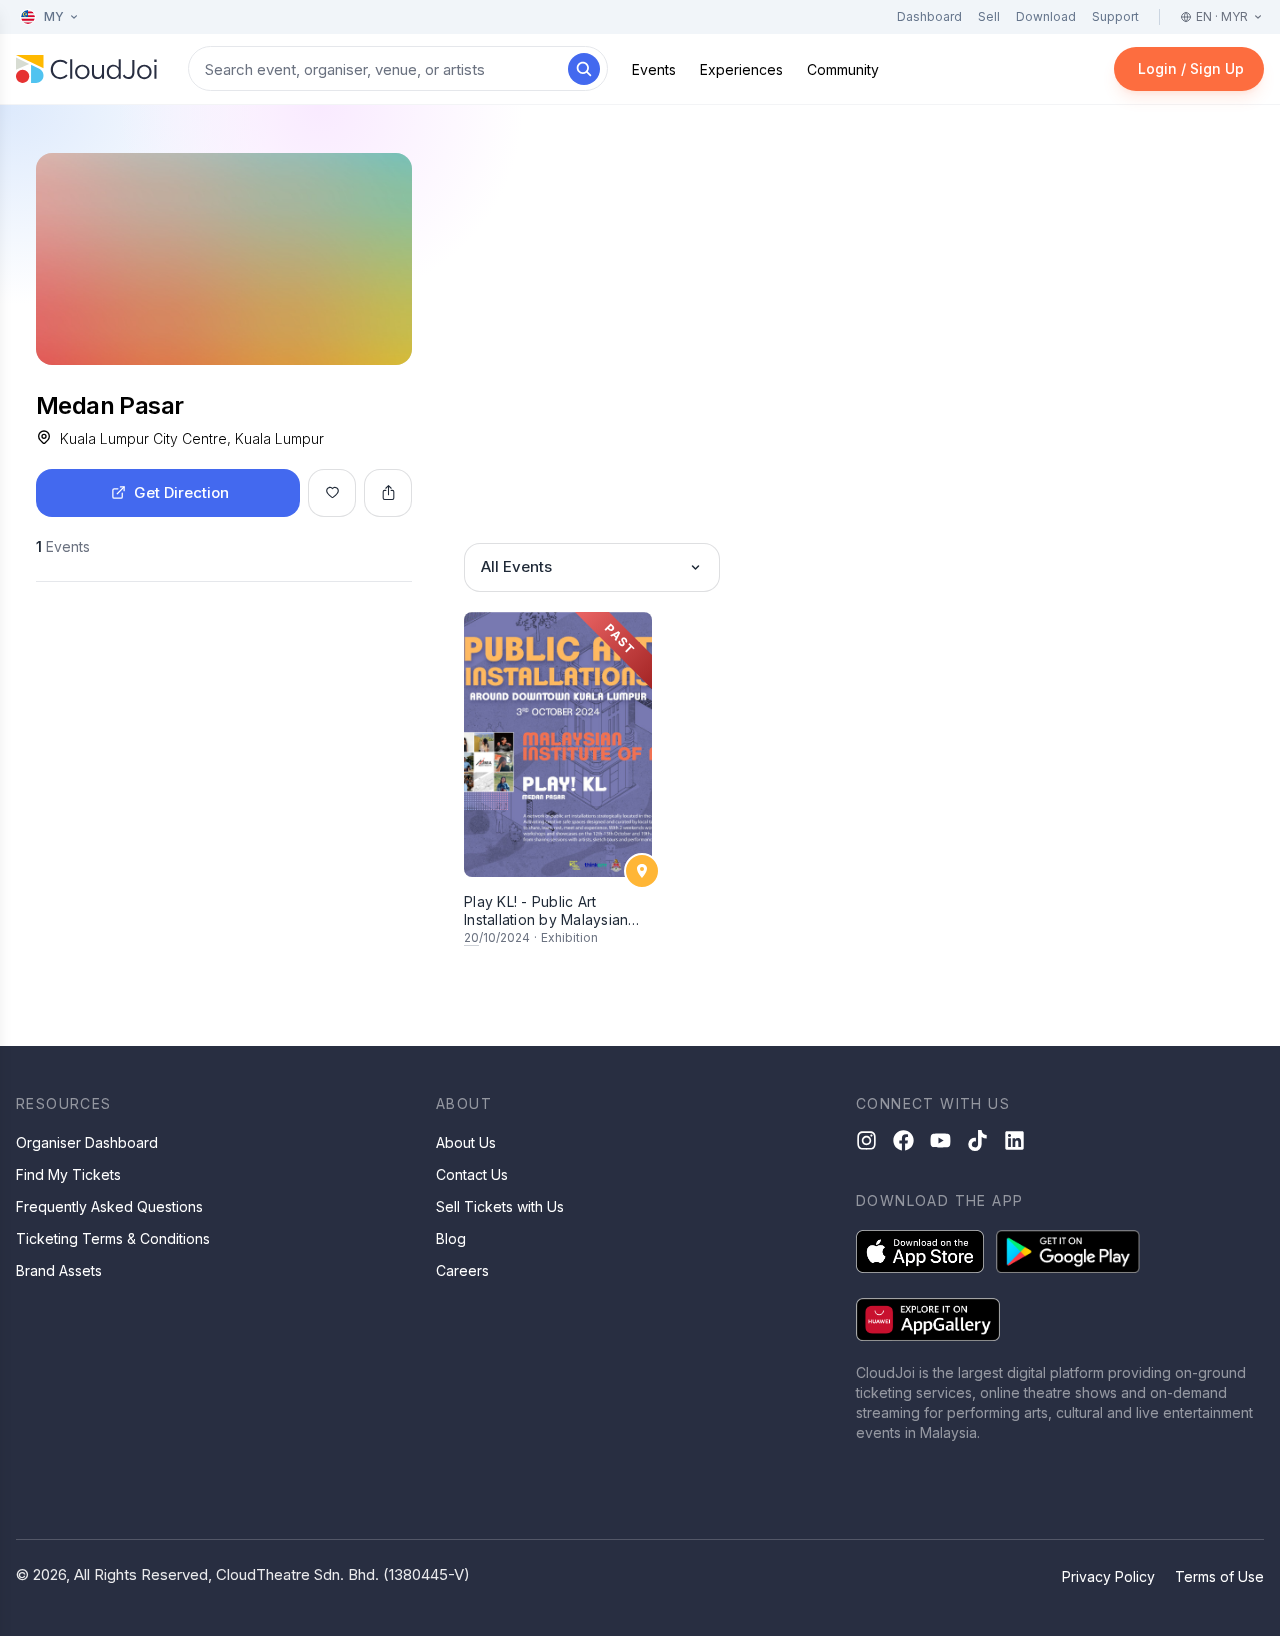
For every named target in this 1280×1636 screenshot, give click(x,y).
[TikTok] (977, 1140)
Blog (451, 1238)
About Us (466, 1142)
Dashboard (929, 16)
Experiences (741, 69)
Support (1115, 16)
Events (654, 69)
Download (1046, 16)
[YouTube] (940, 1140)
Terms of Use (1219, 1576)
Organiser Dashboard (87, 1142)
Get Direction (181, 492)
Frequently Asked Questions (109, 1206)
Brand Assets (59, 1270)
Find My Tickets (68, 1174)
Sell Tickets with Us (500, 1206)
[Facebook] (903, 1140)
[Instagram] (866, 1140)
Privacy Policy (1108, 1576)
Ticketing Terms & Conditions (113, 1238)
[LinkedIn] (1014, 1140)
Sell (989, 16)
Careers (462, 1270)
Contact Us (472, 1174)
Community (843, 69)
